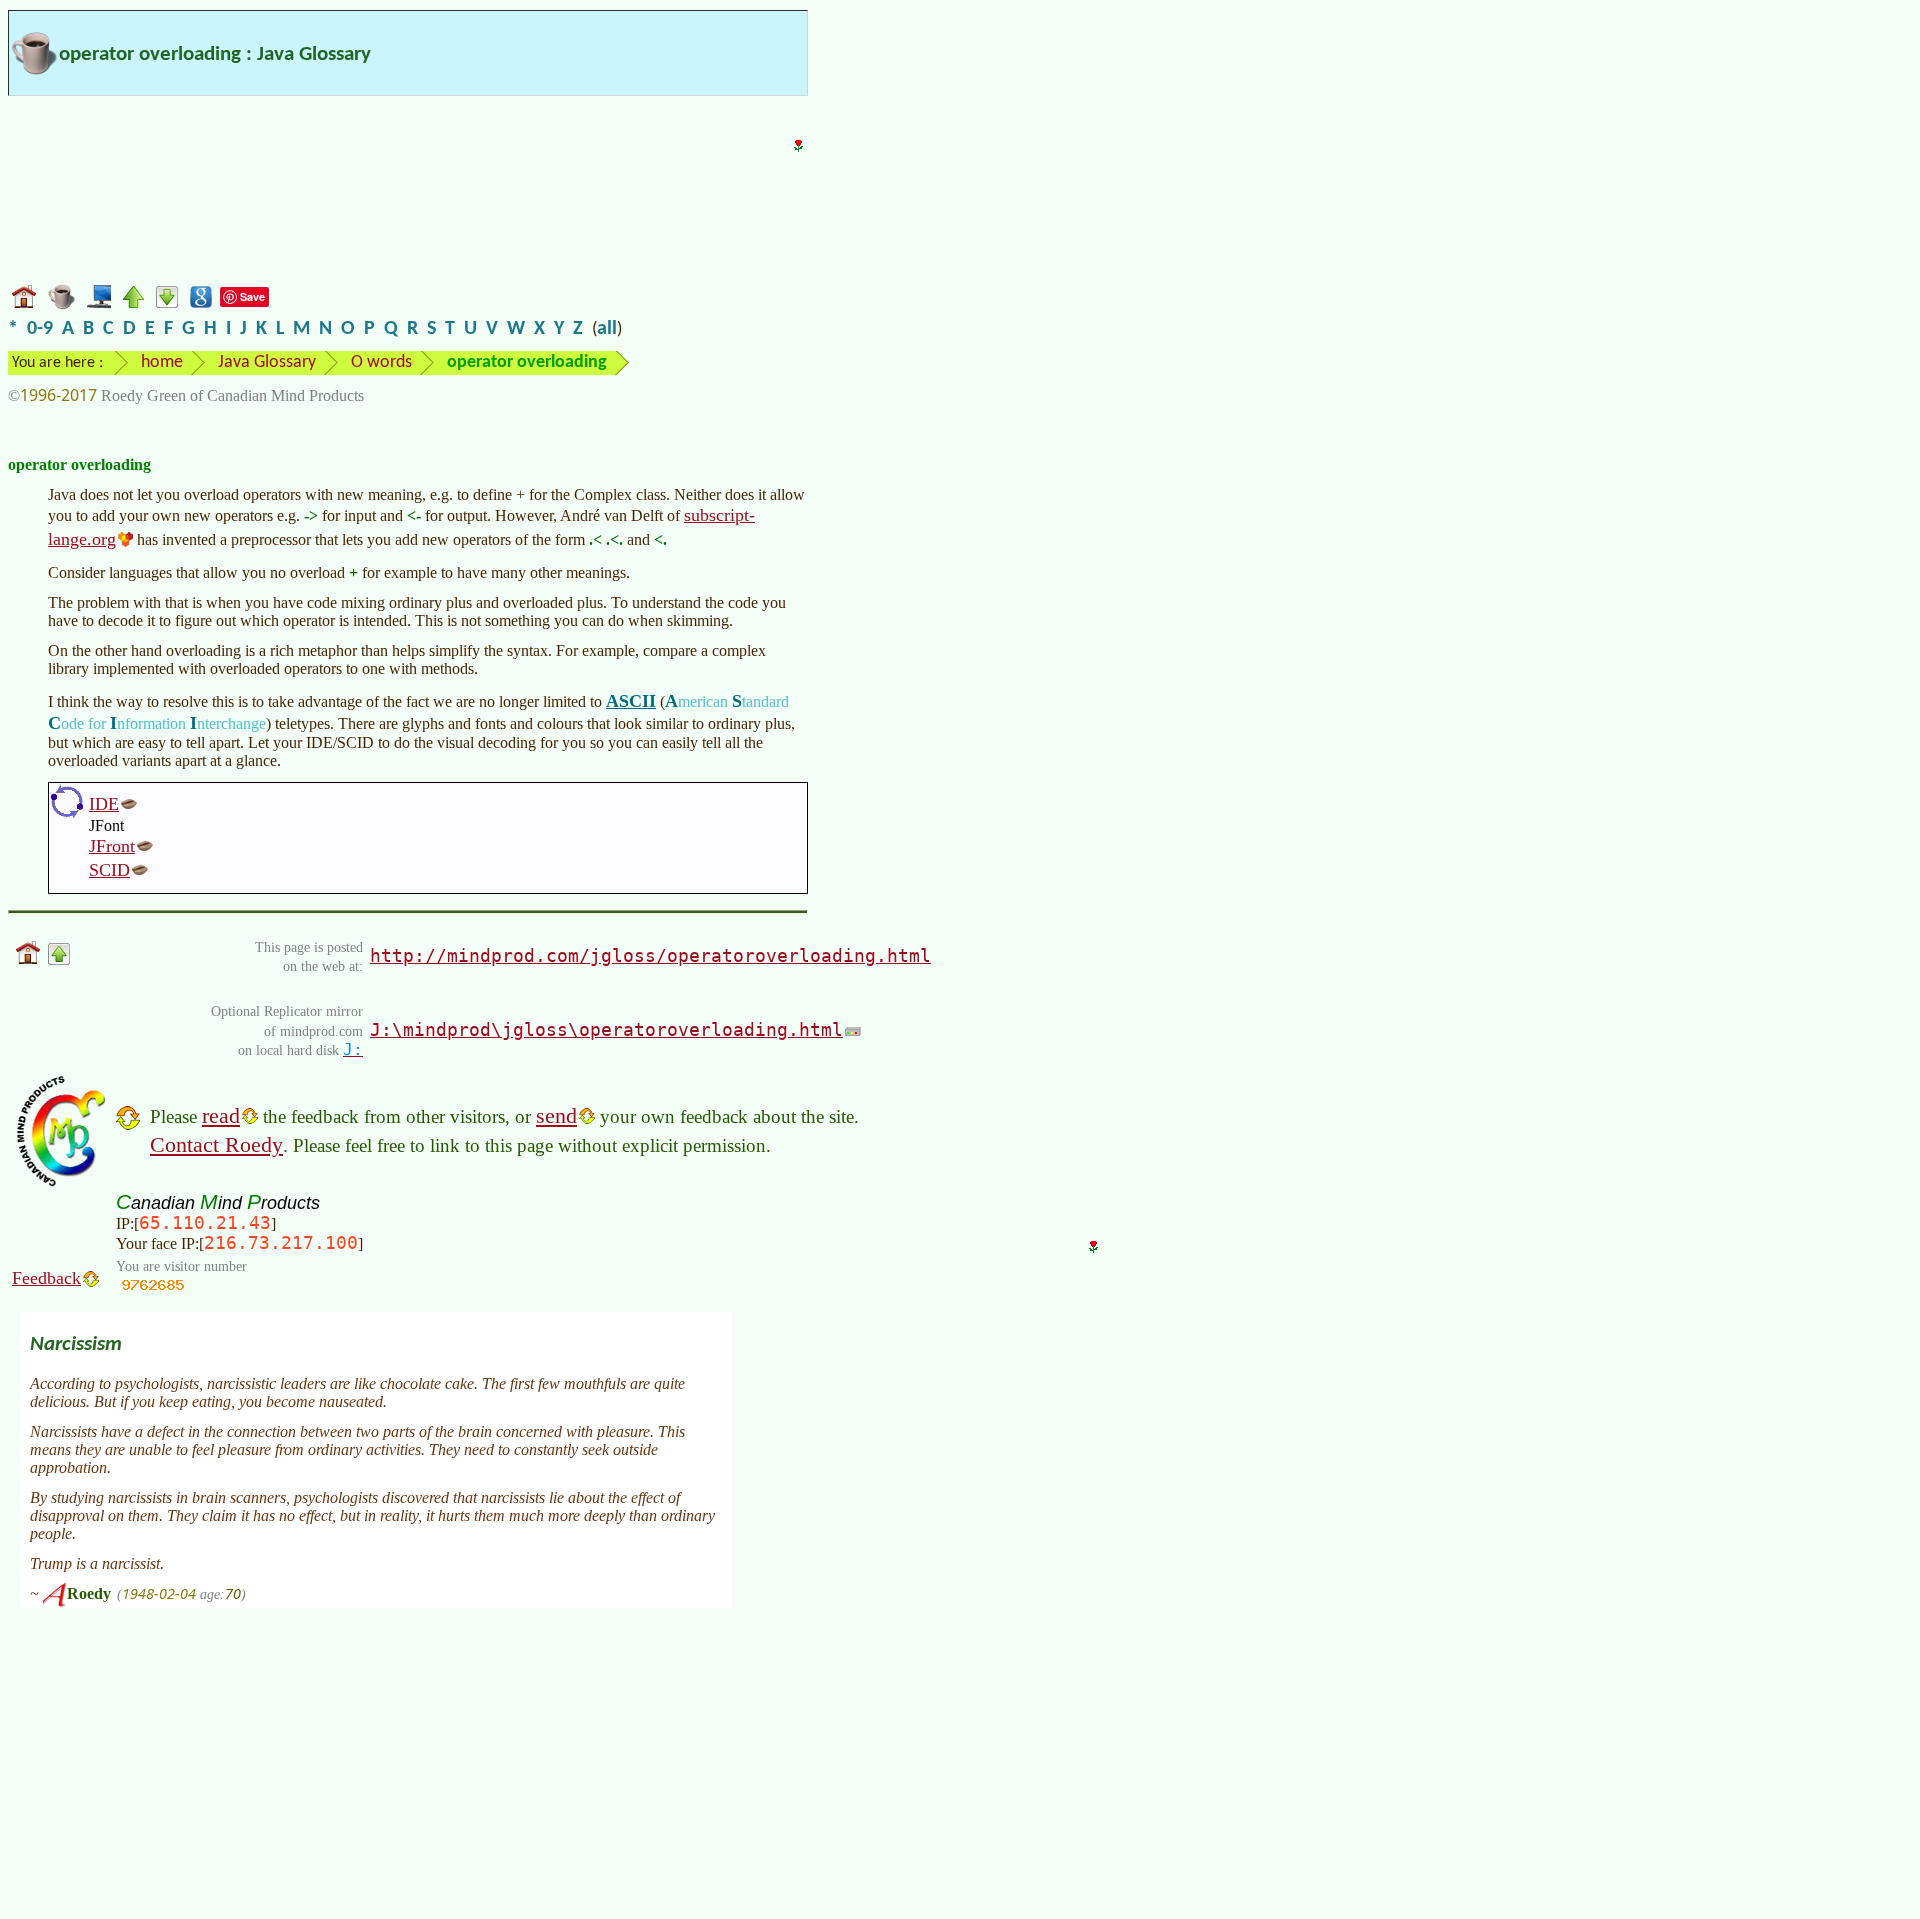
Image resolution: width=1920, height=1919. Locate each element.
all (607, 329)
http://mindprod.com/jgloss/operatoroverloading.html (650, 955)
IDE (104, 804)
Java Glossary (267, 362)
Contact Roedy (216, 1144)
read (221, 1115)
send (556, 1115)
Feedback (46, 1278)
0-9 (40, 329)
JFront (112, 846)
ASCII (631, 701)
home (162, 362)
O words (381, 362)
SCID (109, 870)
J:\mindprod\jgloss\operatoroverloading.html (606, 1029)
